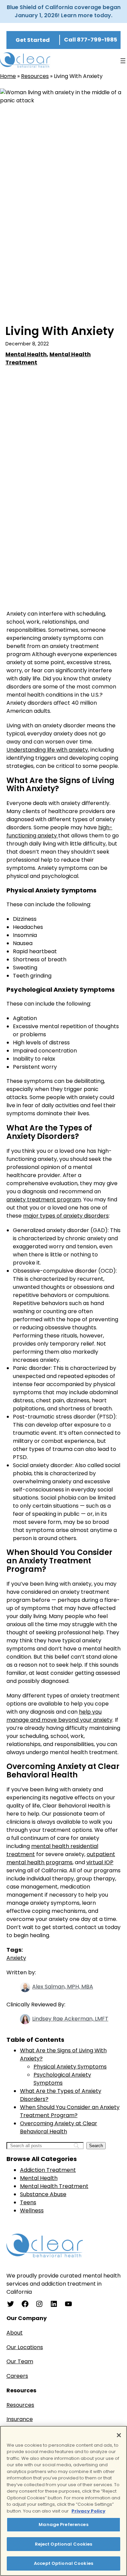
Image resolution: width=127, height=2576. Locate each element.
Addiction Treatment (48, 2170)
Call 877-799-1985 (91, 40)
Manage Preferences (63, 2525)
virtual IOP (100, 1862)
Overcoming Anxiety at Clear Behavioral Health (59, 2127)
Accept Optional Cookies (63, 2563)
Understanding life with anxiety (47, 750)
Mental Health (26, 354)
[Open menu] (123, 61)
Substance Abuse (43, 2194)
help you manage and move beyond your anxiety (59, 1716)
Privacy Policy (88, 2511)
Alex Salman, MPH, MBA (63, 1987)
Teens (28, 2202)
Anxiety (16, 1958)
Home (8, 76)
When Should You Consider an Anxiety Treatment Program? (70, 2111)
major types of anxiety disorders (66, 1216)
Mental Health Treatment (54, 2186)
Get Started (33, 40)
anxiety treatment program (44, 1200)
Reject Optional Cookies (64, 2544)
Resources (35, 76)
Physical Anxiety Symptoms (70, 2067)
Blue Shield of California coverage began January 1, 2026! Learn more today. (64, 11)
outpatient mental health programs (61, 1858)
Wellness (32, 2210)
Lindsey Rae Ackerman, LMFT (70, 2019)
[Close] (119, 2435)
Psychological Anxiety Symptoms (62, 2079)
